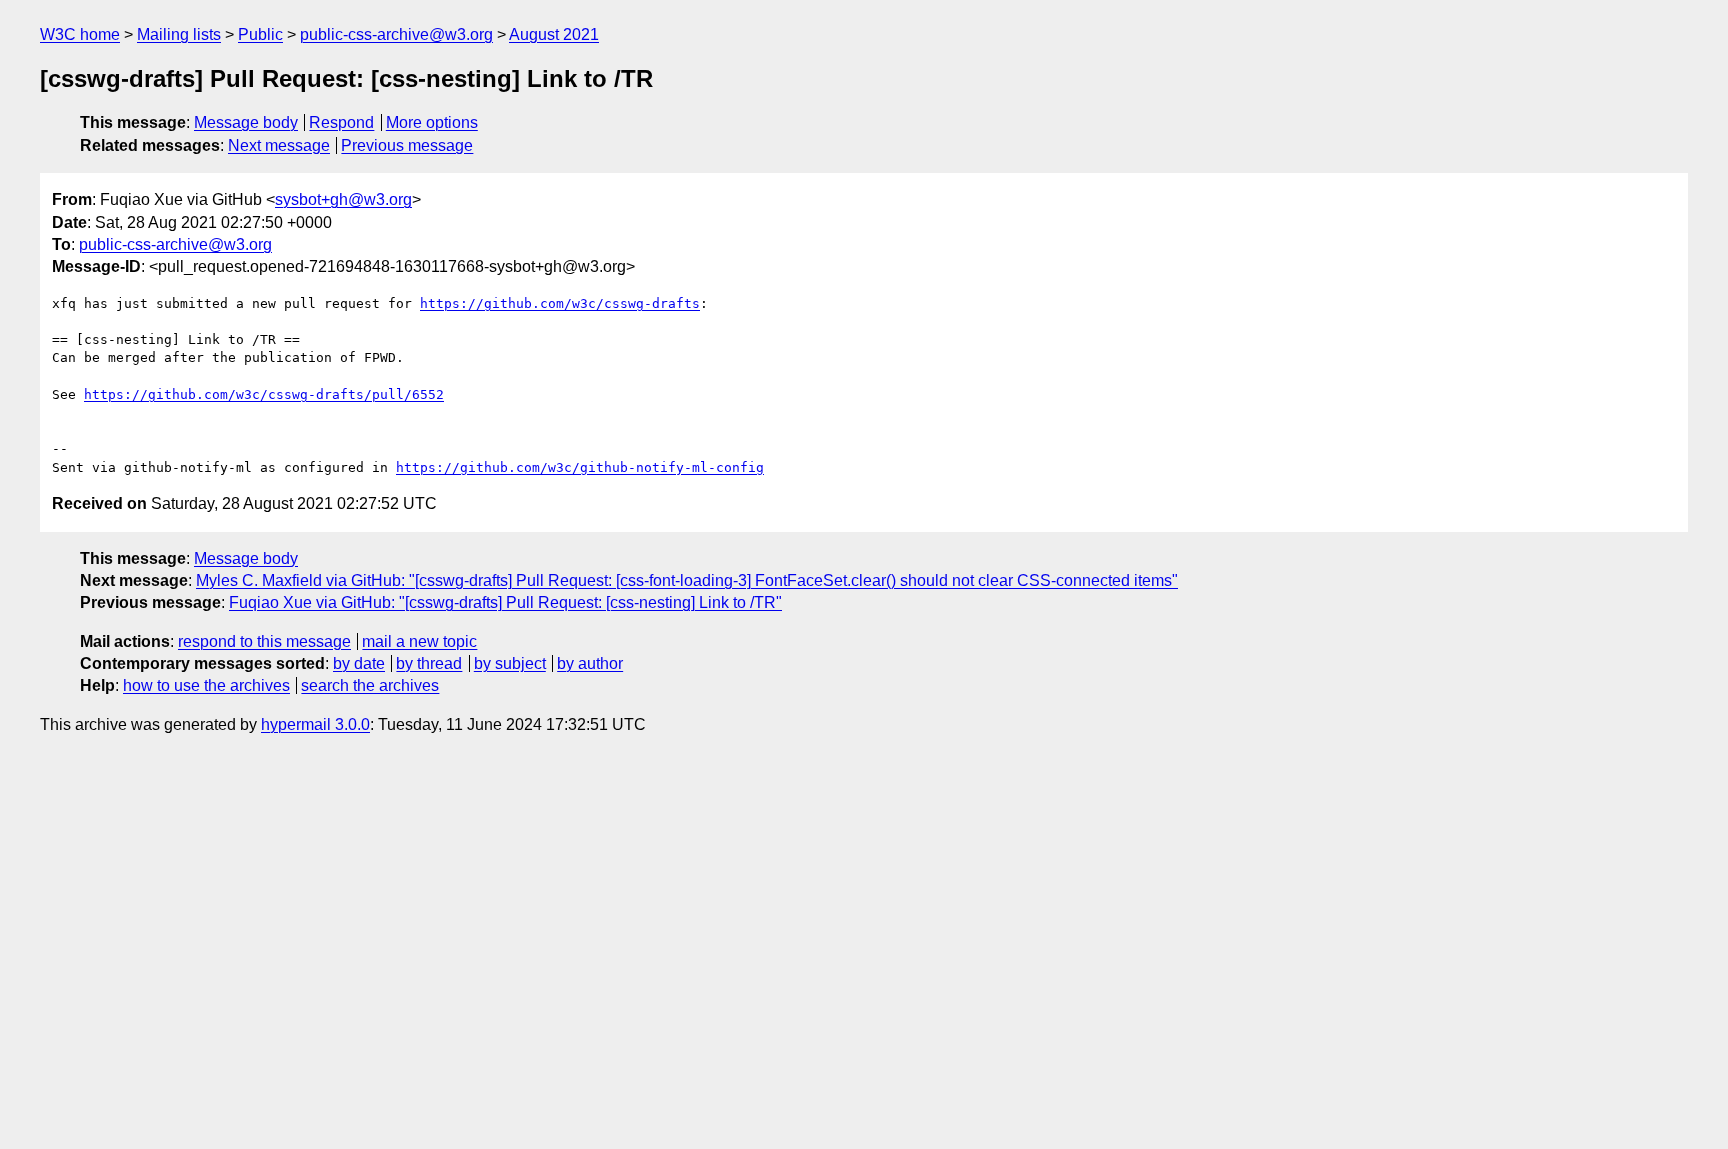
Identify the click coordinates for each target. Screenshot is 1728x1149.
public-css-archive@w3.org (396, 34)
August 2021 (554, 34)
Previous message (407, 145)
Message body (246, 122)
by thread (429, 663)
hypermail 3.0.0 (315, 724)
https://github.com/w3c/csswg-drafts (560, 303)
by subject (510, 663)
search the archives (370, 685)
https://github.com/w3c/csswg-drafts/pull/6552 (264, 394)
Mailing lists (179, 34)
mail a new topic (419, 641)
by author (590, 663)
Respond (341, 122)
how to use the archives (206, 685)
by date (359, 663)
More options (432, 122)
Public (260, 34)
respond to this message (264, 641)
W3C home (80, 34)
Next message (279, 145)
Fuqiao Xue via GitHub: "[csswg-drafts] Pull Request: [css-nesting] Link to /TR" (505, 602)
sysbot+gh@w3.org (343, 199)
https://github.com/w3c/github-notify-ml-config (580, 467)
